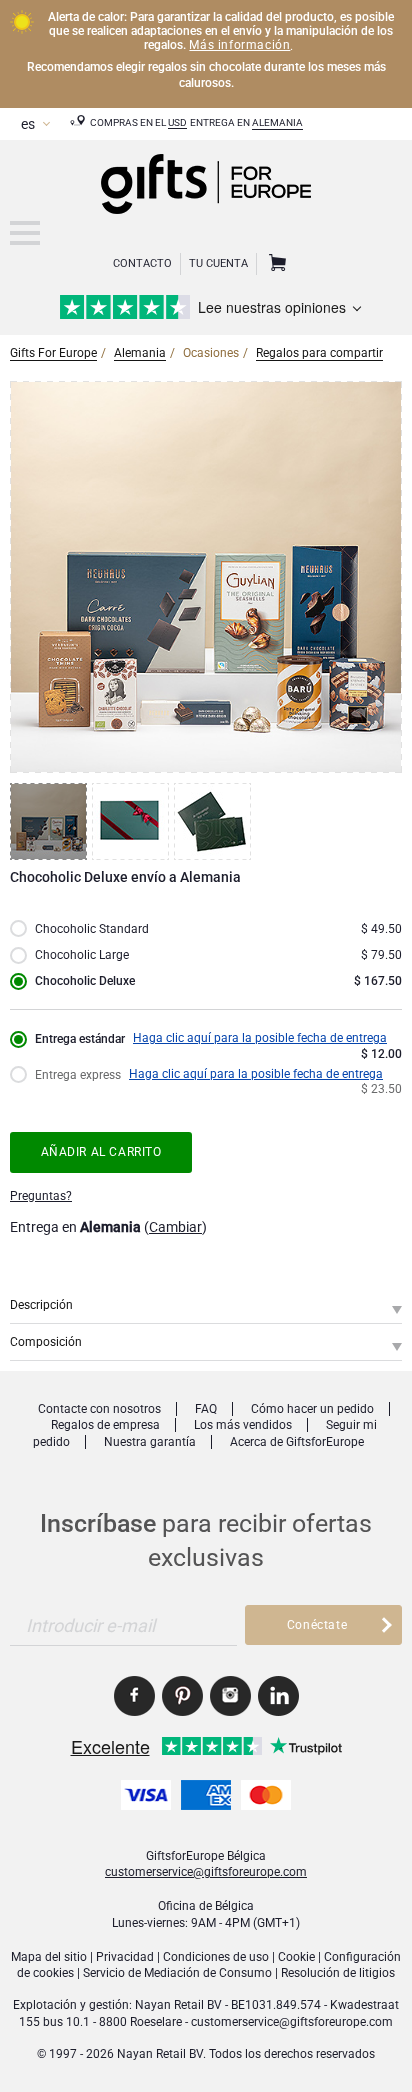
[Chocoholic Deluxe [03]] (215, 821)
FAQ (206, 1409)
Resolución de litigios (338, 1973)
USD (177, 122)
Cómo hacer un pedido (312, 1409)
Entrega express (78, 1075)
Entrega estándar (80, 1039)
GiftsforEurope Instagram (230, 1696)
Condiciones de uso (216, 1957)
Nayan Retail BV (178, 2005)
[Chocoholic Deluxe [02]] (133, 821)
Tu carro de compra (275, 264)
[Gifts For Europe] (25, 233)
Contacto (142, 263)
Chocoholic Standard (92, 929)
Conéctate (317, 1625)
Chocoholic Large (82, 955)
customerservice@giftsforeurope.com (206, 1872)
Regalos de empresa (105, 1425)
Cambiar (175, 1227)
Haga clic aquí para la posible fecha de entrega (260, 1038)
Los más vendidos (243, 1425)
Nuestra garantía (150, 1442)
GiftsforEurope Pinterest (182, 1696)
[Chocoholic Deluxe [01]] (51, 821)
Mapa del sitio (49, 1957)
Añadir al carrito (101, 1152)
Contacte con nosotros (99, 1409)
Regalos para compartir (319, 353)
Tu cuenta (218, 263)
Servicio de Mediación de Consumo (177, 1973)
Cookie (296, 1957)
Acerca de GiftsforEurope (297, 1442)
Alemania (277, 122)
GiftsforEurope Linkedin (278, 1696)
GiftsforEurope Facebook (134, 1696)
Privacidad (125, 1957)
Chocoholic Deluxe (85, 981)
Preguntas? (41, 1196)
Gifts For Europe (53, 353)
